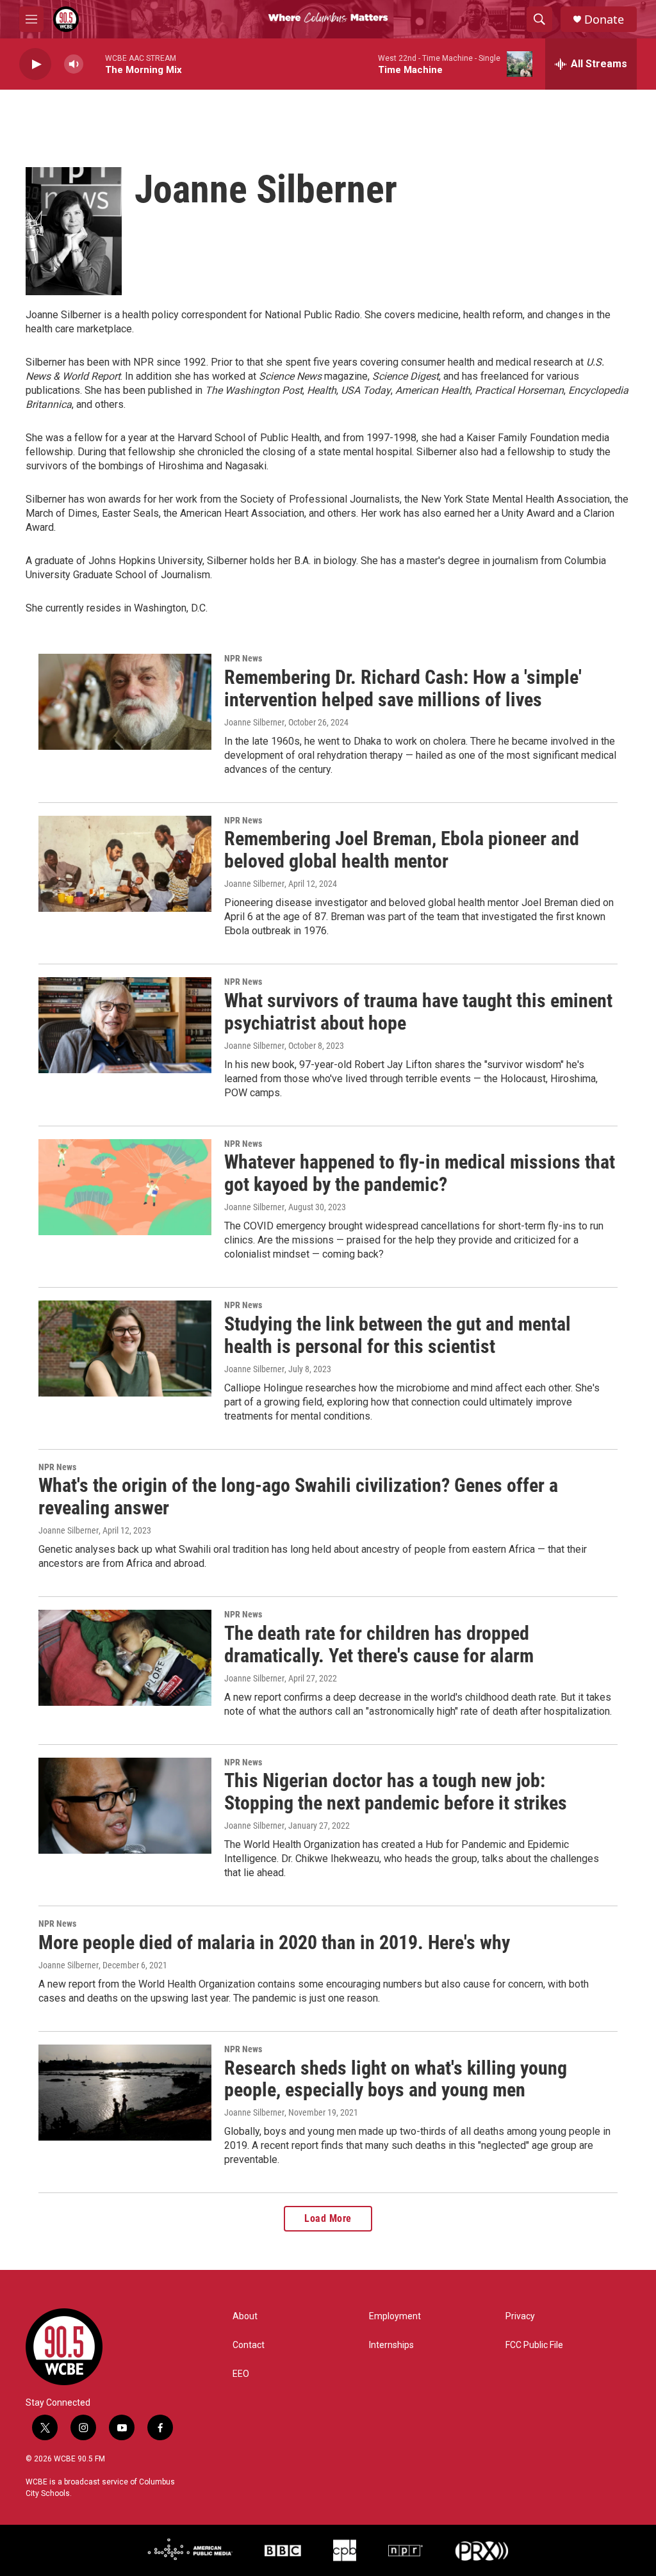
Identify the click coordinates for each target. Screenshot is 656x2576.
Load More (328, 2218)
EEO (241, 2374)
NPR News (243, 658)
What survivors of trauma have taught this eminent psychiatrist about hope (418, 1012)
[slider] (94, 64)
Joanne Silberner (254, 722)
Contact (249, 2345)
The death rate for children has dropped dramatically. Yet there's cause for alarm (379, 1644)
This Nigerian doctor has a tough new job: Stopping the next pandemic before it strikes (396, 1792)
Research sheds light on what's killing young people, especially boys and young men (396, 2079)
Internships (391, 2345)
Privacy (520, 2316)
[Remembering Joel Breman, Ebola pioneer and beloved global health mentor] (125, 864)
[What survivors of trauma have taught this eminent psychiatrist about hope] (125, 1025)
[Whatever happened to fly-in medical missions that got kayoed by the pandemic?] (125, 1187)
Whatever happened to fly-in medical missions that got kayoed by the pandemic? (420, 1173)
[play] (35, 64)
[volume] (74, 64)
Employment (395, 2316)
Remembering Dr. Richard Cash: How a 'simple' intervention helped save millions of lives (403, 688)
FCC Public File (534, 2345)
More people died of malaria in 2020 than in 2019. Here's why (274, 1942)
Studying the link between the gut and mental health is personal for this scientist (398, 1335)
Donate (604, 20)
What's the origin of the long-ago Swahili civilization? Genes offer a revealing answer (298, 1496)
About (245, 2316)
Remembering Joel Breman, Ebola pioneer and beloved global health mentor (402, 850)
